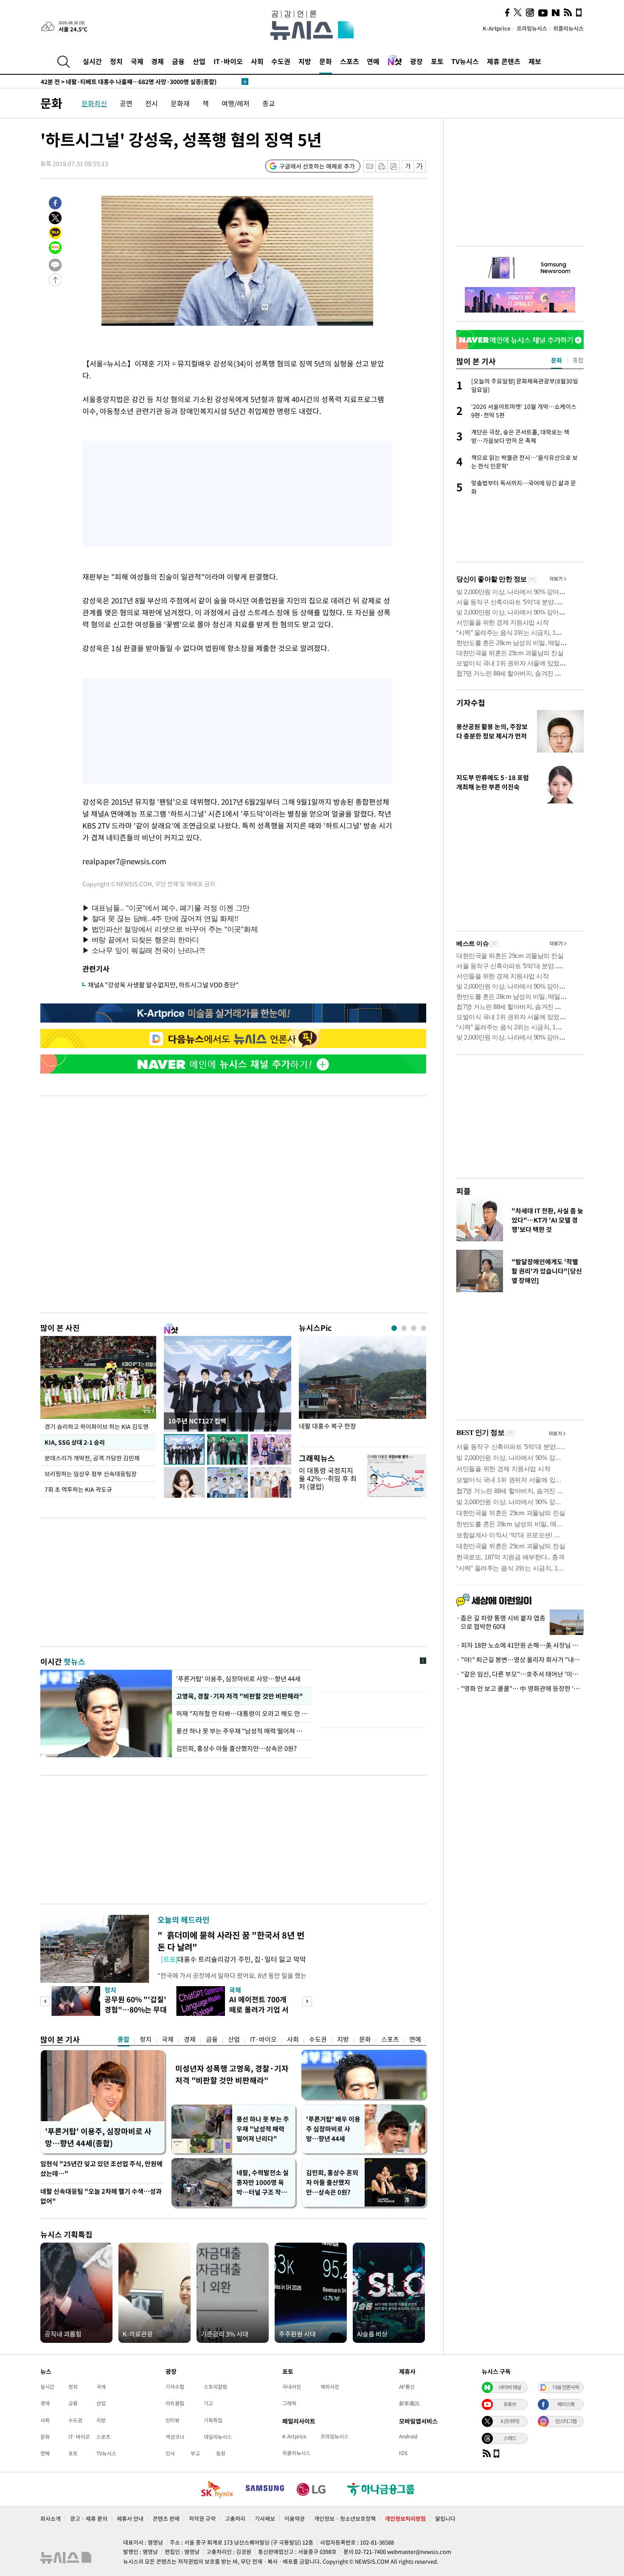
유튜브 (510, 2404)
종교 (269, 103)
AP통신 (407, 2387)
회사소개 (51, 2518)
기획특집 (213, 2420)
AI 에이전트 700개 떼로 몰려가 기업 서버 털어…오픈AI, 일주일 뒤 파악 (260, 2014)
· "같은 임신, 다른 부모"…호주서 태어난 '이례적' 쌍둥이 (520, 1674)
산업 (199, 61)
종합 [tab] (578, 360)
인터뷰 (173, 2420)
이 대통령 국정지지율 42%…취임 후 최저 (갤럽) (328, 1478)
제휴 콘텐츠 (504, 61)
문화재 (180, 103)
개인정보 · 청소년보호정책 (345, 2518)
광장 (416, 61)
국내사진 (292, 2387)
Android (408, 2436)
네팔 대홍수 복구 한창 (327, 1426)
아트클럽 (175, 2403)
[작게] (408, 166)
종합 (124, 2039)
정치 (116, 61)
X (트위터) (510, 2421)
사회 (257, 61)
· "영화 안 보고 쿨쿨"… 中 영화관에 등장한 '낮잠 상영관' (520, 1688)
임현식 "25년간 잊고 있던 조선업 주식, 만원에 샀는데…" (101, 2169)
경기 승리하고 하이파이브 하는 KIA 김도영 (97, 1426)
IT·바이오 (228, 61)
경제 (157, 61)
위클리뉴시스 (568, 28)
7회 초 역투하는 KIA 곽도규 (78, 1489)
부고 (195, 2453)
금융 (178, 61)
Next (307, 2001)
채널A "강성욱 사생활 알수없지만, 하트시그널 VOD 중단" (163, 985)
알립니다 (445, 2518)
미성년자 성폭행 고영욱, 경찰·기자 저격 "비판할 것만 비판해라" (232, 2074)
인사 (170, 2453)
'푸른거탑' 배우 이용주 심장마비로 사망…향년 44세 (333, 2129)
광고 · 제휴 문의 (89, 2518)
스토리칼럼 (215, 2387)
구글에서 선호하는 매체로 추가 (317, 166)
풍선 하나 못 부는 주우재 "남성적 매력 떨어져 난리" (242, 1731)
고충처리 (235, 2518)
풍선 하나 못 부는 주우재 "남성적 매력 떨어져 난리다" (263, 2129)
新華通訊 (409, 2403)
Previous (45, 2001)
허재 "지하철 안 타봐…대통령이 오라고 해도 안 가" (242, 1714)
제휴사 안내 (130, 2518)
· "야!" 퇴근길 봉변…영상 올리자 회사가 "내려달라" (520, 1660)
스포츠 (350, 61)
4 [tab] (423, 1328)
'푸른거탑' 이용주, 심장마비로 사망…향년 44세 (238, 1679)
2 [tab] (404, 1328)
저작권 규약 (202, 2518)
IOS (403, 2453)
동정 (221, 2453)
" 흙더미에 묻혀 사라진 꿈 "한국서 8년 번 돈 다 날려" (231, 1941)
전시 (152, 103)
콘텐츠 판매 (166, 2518)
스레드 (510, 2438)
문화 (326, 61)
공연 (126, 103)
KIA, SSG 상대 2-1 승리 (75, 1442)
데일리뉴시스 (218, 2437)
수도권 (281, 61)
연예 (373, 61)
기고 (208, 2403)
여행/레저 (236, 103)
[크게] (420, 166)
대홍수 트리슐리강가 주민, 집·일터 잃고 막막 (233, 1959)
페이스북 (566, 2404)
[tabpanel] (363, 1389)
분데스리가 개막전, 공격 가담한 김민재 (92, 1458)
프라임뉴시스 (532, 28)
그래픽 (289, 2403)
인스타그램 (566, 2421)
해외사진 (330, 2387)
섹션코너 (175, 2437)
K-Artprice (497, 28)
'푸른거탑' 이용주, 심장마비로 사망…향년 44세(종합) (98, 2137)
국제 (137, 61)
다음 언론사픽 (566, 2387)
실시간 (92, 61)
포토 (437, 61)
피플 (464, 1191)
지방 (305, 61)
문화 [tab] (557, 360)
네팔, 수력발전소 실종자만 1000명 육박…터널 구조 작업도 (263, 2183)
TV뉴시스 (465, 61)
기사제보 (265, 2518)
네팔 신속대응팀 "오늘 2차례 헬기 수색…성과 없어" (101, 2196)
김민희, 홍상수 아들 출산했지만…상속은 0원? (236, 1748)
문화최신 (94, 103)
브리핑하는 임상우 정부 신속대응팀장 (91, 1474)
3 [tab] (414, 1328)
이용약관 (295, 2518)
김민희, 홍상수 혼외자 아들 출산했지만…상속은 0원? (332, 2182)
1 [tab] (394, 1328)
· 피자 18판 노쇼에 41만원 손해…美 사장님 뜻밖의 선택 (520, 1645)
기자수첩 (471, 703)
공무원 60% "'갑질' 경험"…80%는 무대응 (136, 2009)
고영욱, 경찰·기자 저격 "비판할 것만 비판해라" (240, 1696)
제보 (535, 61)
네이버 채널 (510, 2387)
